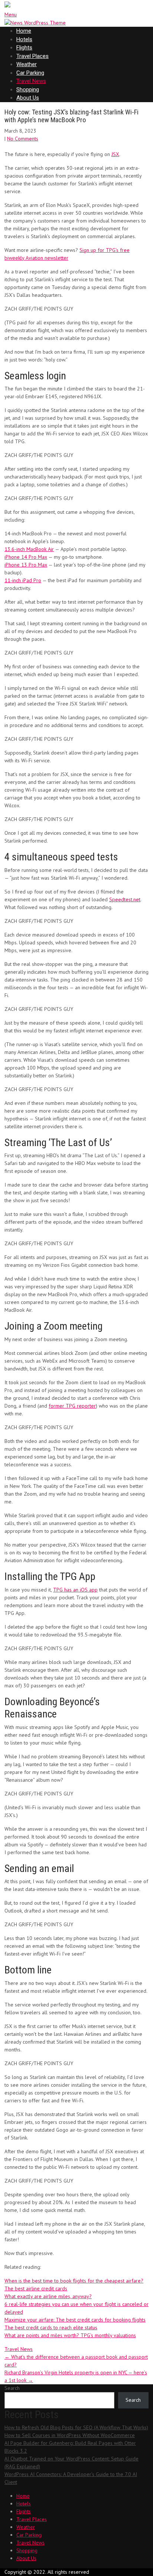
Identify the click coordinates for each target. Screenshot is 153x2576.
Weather (27, 64)
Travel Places (32, 56)
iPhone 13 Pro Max (26, 565)
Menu (11, 14)
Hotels (24, 39)
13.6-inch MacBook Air (29, 549)
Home (24, 31)
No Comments (23, 139)
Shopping (28, 90)
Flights (24, 48)
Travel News (31, 81)
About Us (28, 98)
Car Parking (30, 73)
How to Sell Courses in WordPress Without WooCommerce (70, 2435)
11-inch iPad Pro (23, 580)
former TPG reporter (72, 1406)
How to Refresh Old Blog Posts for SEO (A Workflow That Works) (76, 2427)
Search (12, 2388)
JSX (115, 154)
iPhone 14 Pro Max (26, 557)
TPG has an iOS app (75, 1590)
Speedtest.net (125, 899)
